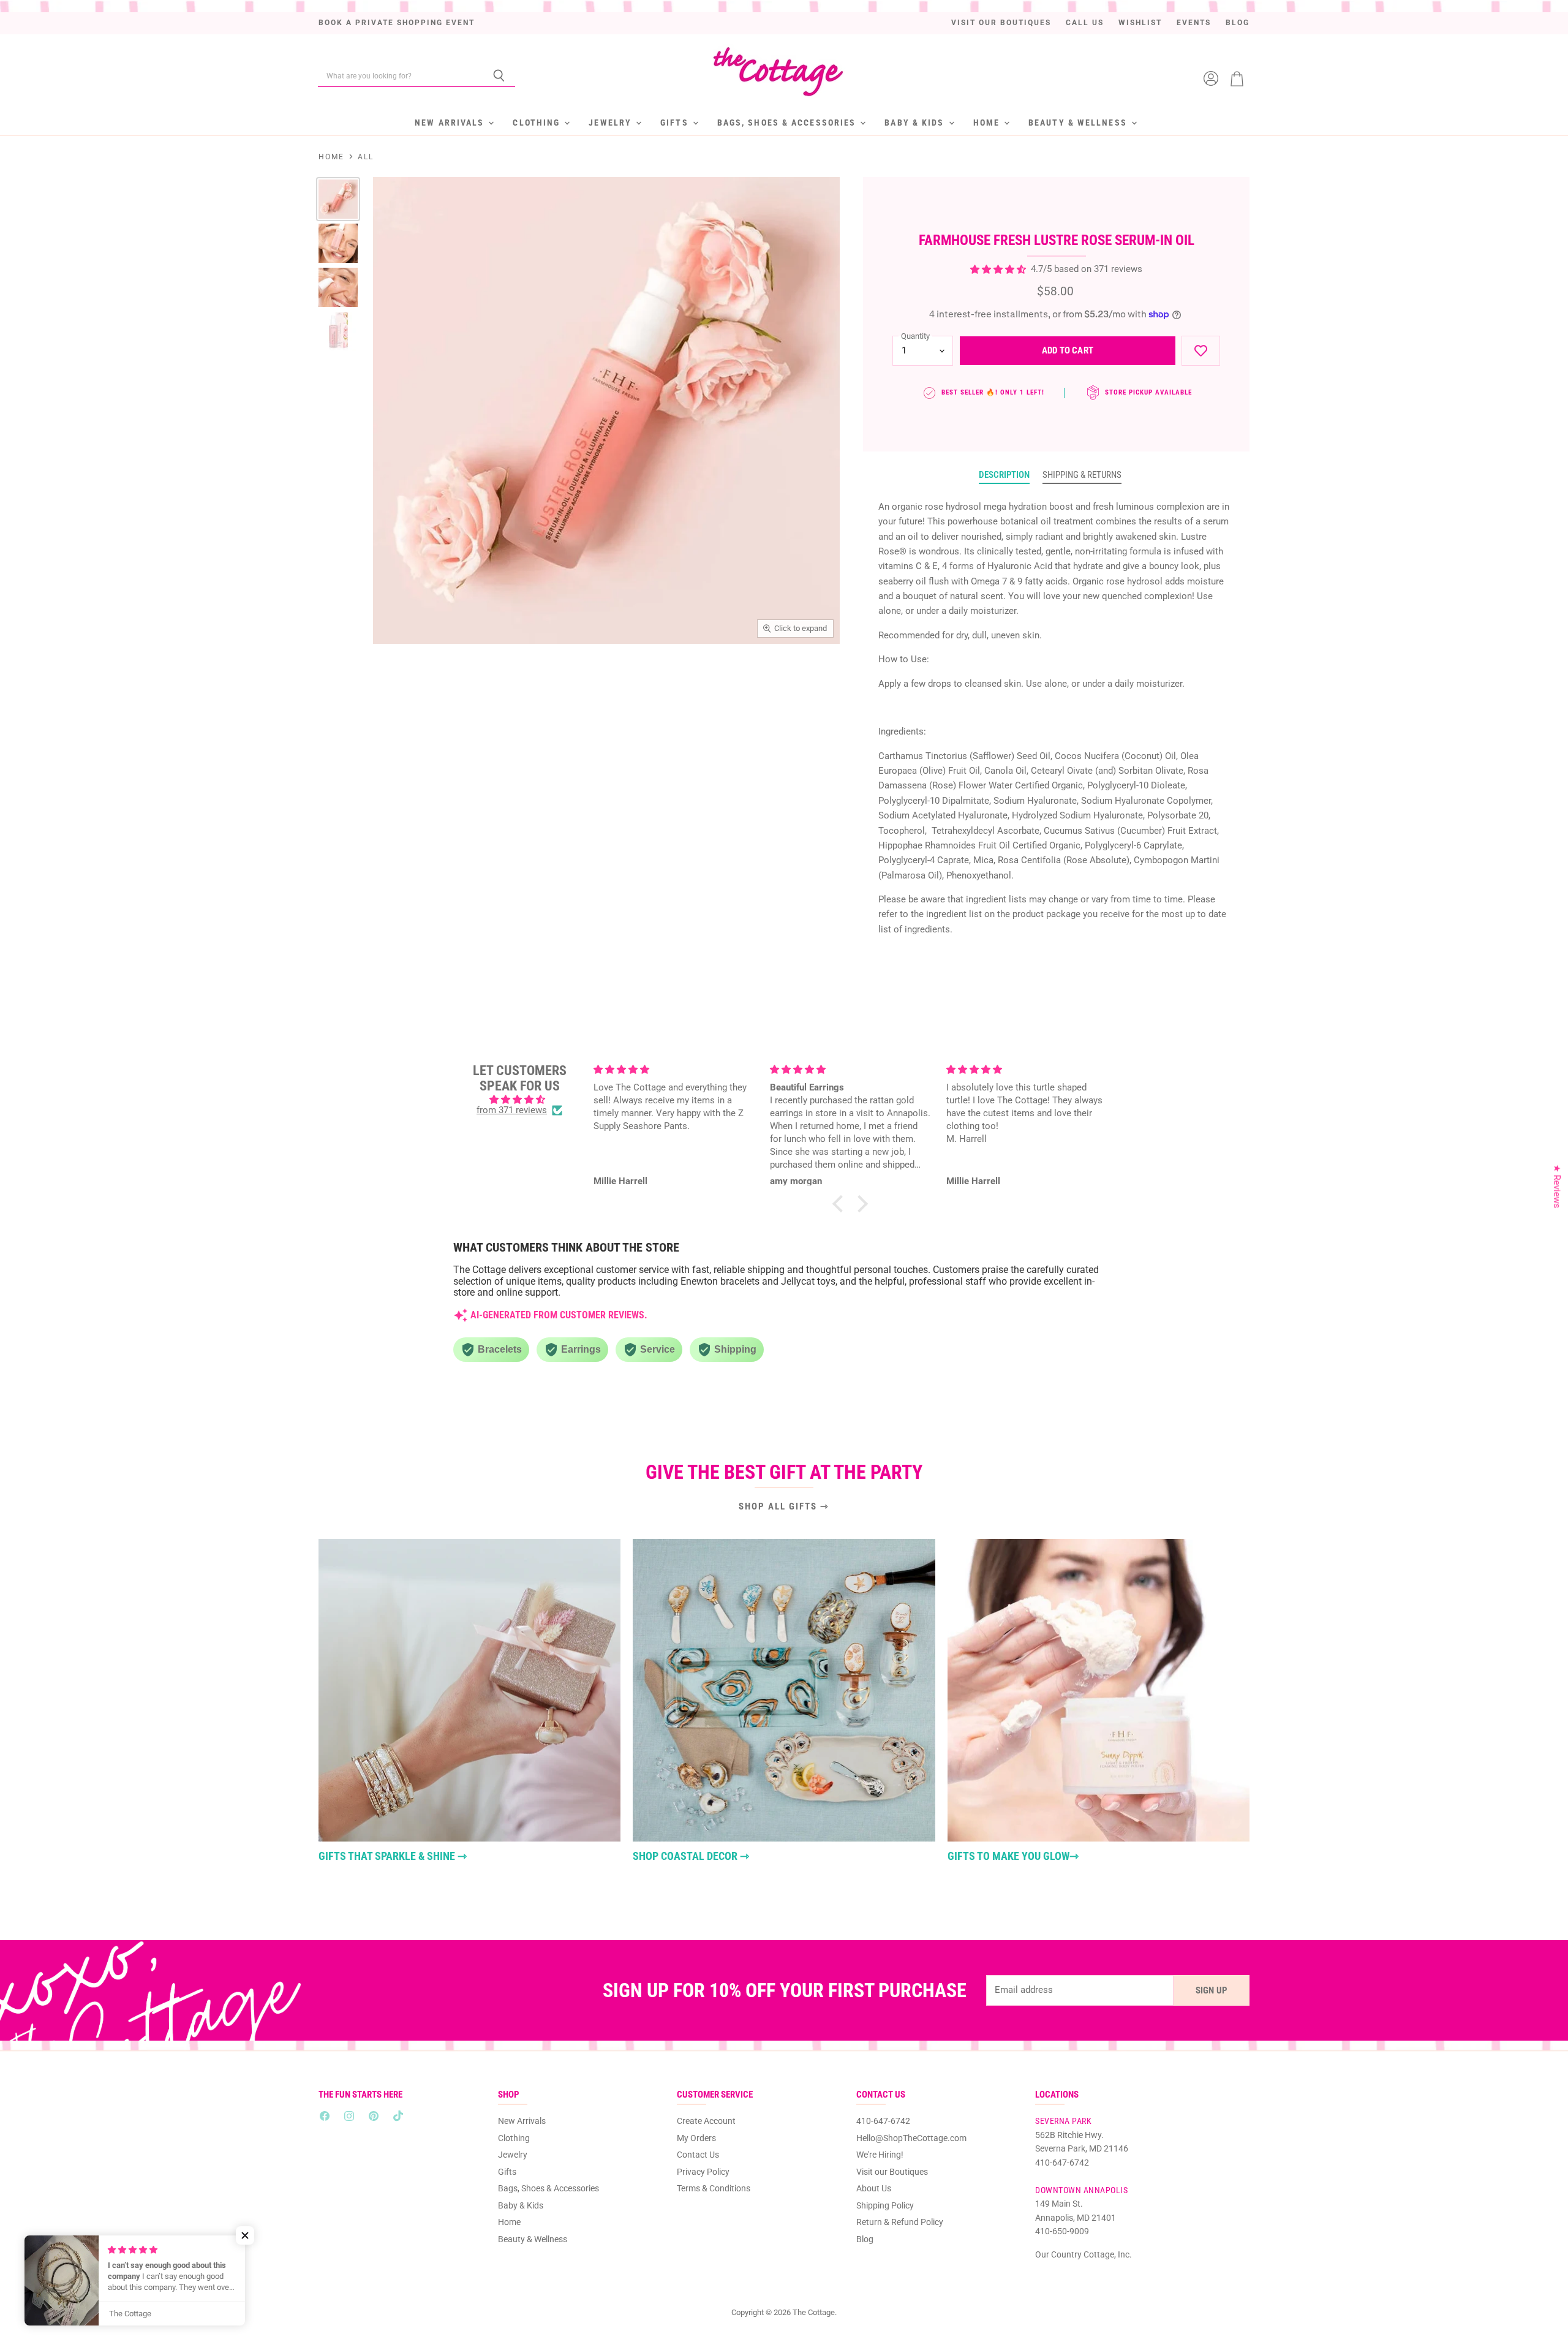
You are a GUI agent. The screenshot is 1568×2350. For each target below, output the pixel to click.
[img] (519, 1100)
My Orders (696, 2138)
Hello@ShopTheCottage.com (911, 2138)
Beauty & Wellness (1079, 123)
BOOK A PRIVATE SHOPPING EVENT (397, 23)
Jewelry (612, 123)
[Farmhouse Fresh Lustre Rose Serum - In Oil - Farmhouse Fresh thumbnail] (338, 199)
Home (988, 123)
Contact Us (698, 2155)
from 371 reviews (512, 1110)
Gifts (676, 123)
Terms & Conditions (714, 2188)
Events (1194, 23)
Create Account (706, 2121)
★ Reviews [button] (1557, 1187)
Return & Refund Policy (900, 2222)
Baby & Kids (916, 123)
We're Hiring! (880, 2155)
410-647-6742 (883, 2121)
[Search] (499, 76)
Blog (1238, 23)
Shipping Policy (885, 2205)
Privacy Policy (703, 2172)
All (366, 157)
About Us (874, 2188)
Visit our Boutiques (1001, 23)
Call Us (1085, 23)
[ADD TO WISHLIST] (1201, 351)
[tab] (1004, 475)
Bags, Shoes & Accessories (788, 123)
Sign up (1212, 1990)
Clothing (538, 123)
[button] (841, 1204)
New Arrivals (451, 123)
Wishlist (1140, 23)
